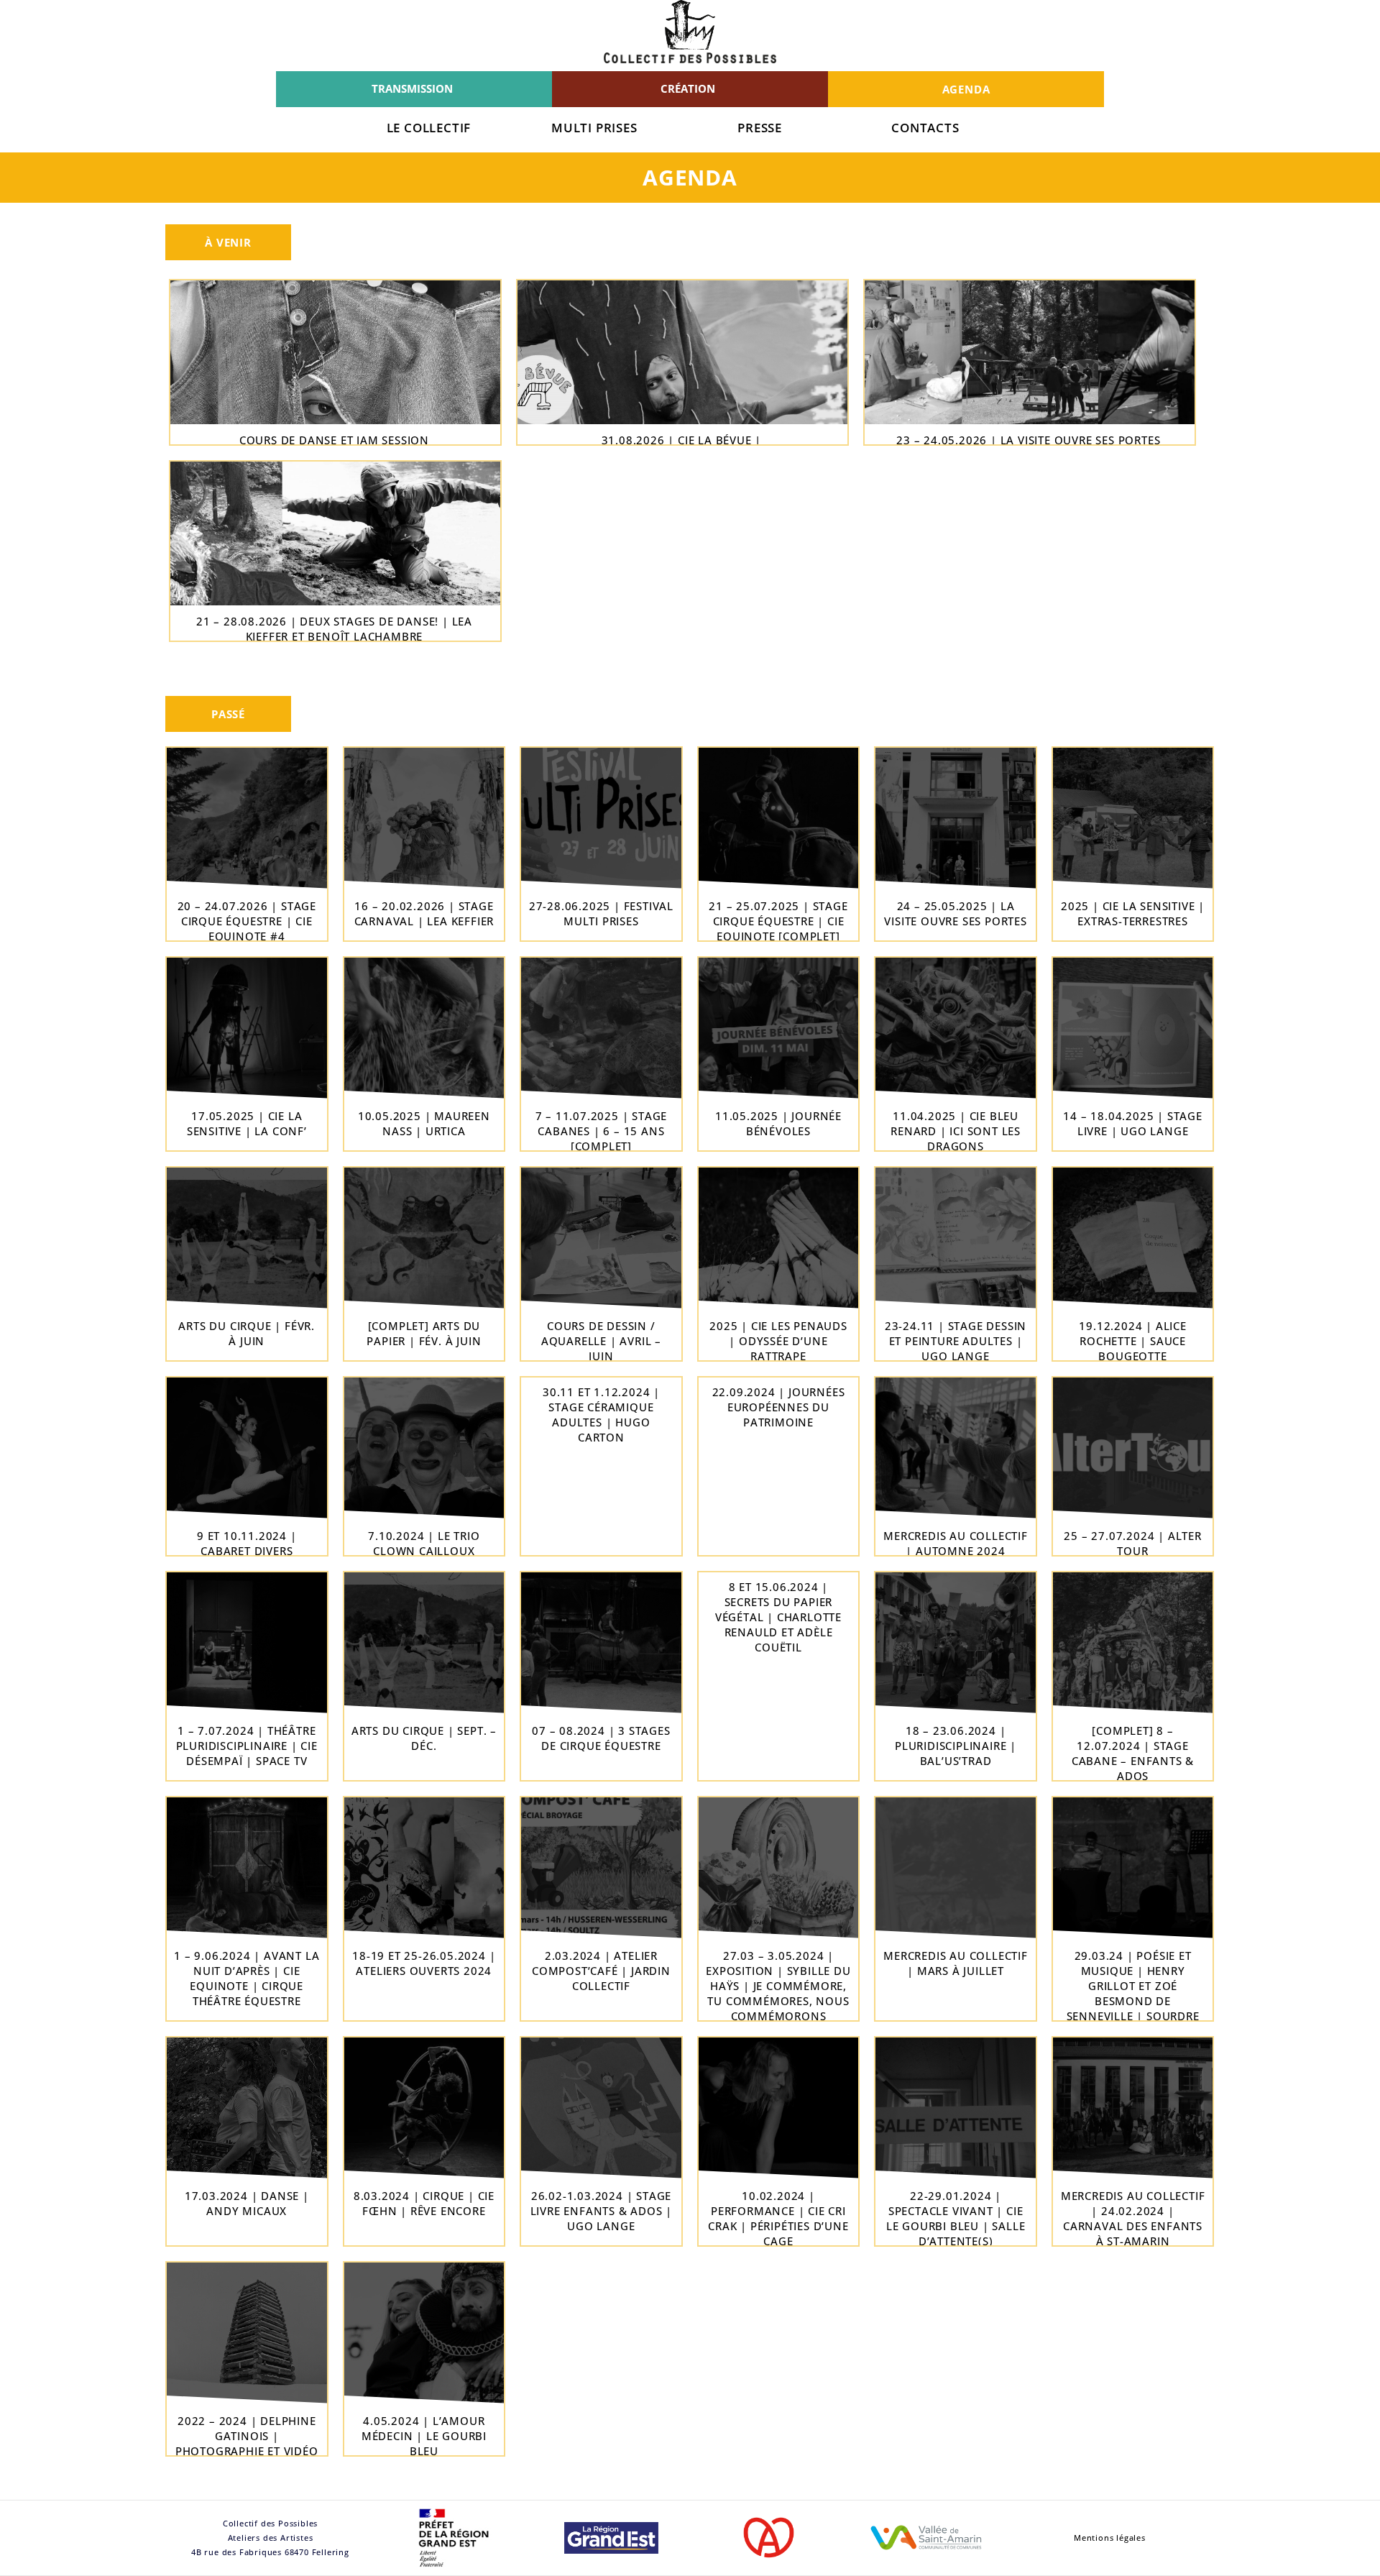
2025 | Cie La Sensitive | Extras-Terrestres (1133, 913)
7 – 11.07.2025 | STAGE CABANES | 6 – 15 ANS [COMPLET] (602, 1131)
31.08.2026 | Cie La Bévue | (682, 440)
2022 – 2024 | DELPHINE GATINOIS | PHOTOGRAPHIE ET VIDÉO (247, 2436)
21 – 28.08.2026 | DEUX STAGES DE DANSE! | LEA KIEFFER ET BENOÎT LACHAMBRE (334, 629)
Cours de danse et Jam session (334, 440)
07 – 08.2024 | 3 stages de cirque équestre (601, 1738)
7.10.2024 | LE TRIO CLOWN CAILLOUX (424, 1543)
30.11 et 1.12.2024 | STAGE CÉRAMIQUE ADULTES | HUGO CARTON (601, 1415)
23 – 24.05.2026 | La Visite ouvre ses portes (1028, 440)
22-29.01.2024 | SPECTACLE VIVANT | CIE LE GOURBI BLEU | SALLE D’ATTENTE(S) (956, 2218)
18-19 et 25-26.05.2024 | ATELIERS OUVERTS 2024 (424, 1963)
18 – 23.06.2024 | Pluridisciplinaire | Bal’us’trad (956, 1746)
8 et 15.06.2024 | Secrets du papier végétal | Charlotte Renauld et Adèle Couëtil (778, 1617)
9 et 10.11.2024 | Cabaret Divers (247, 1543)
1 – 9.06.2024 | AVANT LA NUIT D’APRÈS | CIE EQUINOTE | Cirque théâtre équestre (247, 1978)
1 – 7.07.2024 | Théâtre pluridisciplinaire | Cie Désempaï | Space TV (247, 1746)
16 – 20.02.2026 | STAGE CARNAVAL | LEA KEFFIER (424, 913)
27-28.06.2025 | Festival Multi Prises (601, 913)
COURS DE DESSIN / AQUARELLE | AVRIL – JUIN (601, 1341)
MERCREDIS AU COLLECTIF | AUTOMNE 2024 (956, 1543)
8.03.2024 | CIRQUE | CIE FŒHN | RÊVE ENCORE (424, 2203)
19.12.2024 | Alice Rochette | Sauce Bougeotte (1132, 1341)
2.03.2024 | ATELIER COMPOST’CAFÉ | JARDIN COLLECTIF (601, 1971)
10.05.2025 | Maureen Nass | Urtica (424, 1123)
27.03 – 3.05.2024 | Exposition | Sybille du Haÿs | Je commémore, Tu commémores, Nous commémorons (778, 1986)
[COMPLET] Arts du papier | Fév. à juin (424, 1333)
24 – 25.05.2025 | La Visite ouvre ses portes (955, 913)
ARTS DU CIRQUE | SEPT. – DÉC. (424, 1738)
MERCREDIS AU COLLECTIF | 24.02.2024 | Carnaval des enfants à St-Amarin (1133, 2218)
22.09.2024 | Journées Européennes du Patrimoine (779, 1407)
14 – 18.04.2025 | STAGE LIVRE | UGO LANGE (1132, 1123)
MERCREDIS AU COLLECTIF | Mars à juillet (956, 1963)
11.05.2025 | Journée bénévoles (778, 1123)
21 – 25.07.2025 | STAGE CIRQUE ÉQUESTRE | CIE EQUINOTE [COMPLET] (778, 921)
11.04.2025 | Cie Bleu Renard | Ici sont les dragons (956, 1131)
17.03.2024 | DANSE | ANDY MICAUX (247, 2203)
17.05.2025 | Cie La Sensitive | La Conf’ (247, 1123)
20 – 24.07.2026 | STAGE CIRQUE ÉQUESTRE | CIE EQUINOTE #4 (247, 921)
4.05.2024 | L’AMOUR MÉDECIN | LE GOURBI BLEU (424, 2436)
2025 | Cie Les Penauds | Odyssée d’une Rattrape (778, 1341)
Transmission (412, 88)
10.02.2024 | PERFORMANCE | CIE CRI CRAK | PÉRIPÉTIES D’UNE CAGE (778, 2218)
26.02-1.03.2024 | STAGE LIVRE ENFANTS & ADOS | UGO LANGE (602, 2211)
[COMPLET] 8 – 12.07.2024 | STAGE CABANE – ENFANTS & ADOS (1133, 1753)
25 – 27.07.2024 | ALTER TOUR (1132, 1543)
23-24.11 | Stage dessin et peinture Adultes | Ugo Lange (956, 1341)
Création (688, 88)
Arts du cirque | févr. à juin (247, 1333)
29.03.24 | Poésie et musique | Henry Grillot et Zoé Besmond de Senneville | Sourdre (1133, 1986)
